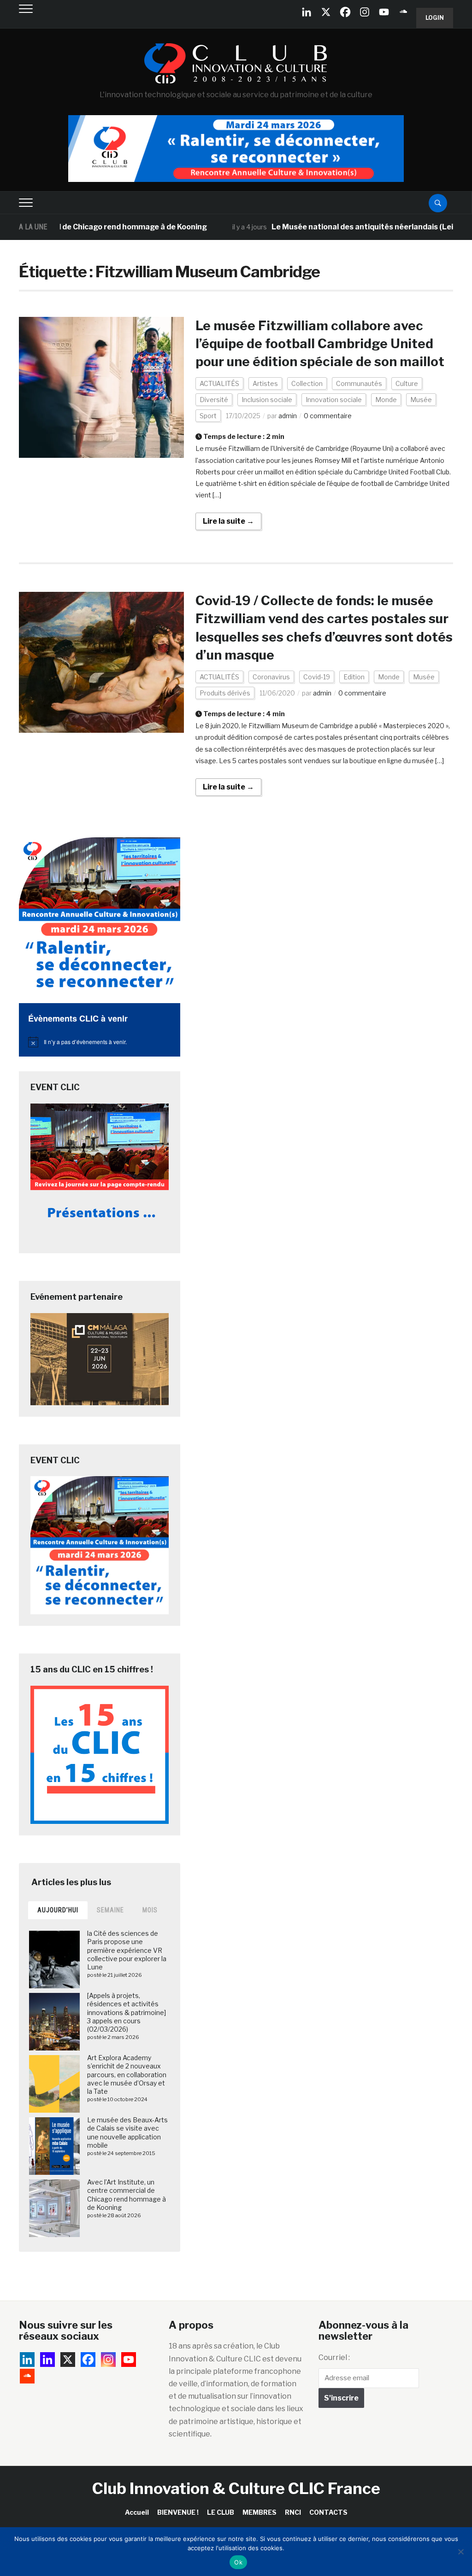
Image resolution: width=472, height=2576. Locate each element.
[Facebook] (345, 12)
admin (288, 416)
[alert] (100, 1042)
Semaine (110, 1910)
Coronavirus (271, 677)
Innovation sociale (334, 400)
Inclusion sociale (267, 400)
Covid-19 (317, 677)
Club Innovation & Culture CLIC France (236, 2488)
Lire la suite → (228, 521)
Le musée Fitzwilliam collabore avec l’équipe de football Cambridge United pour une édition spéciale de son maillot (320, 344)
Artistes (265, 383)
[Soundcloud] (403, 12)
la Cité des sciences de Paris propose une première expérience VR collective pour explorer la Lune (127, 1950)
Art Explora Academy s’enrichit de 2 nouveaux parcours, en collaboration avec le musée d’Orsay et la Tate (127, 2074)
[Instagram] (365, 12)
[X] (326, 12)
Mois (150, 1910)
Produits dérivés (225, 693)
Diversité (214, 400)
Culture (407, 383)
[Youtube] (384, 12)
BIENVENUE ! (178, 2512)
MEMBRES (260, 2512)
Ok (238, 2562)
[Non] (460, 2552)
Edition (354, 677)
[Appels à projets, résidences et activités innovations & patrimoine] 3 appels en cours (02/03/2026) (127, 2012)
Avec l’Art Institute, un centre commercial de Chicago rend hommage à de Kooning (127, 2195)
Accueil (137, 2512)
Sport (208, 416)
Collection (307, 383)
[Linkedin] (47, 2360)
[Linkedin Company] (307, 12)
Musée (421, 400)
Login (435, 18)
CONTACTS (328, 2512)
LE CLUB (221, 2512)
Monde (386, 400)
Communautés (359, 383)
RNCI (293, 2512)
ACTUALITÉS (219, 383)
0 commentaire (328, 416)
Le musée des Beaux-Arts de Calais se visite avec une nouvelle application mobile (127, 2132)
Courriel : (334, 2357)
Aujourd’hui (58, 1910)
